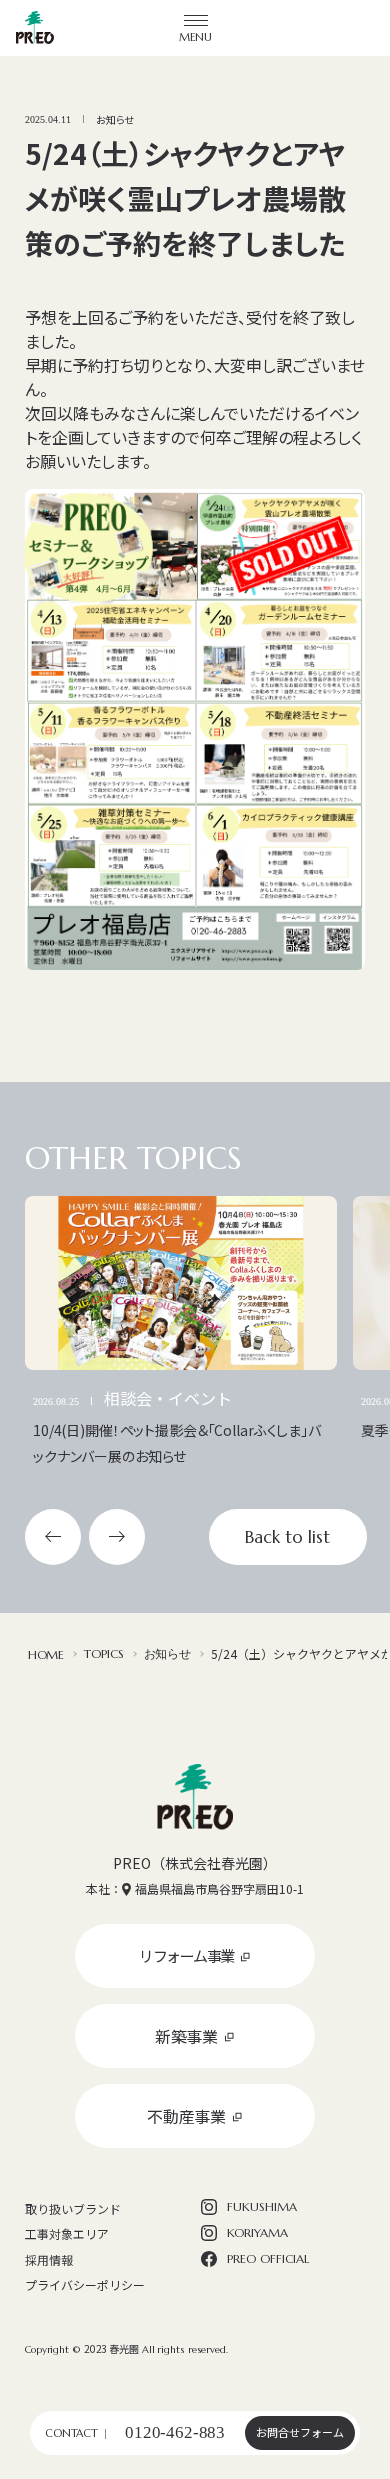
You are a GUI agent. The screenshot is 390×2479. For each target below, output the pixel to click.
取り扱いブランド (73, 2208)
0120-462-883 (175, 2432)
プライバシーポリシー (85, 2284)
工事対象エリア (67, 2233)
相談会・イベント (168, 1398)
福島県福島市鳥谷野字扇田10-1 (219, 1888)
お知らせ (115, 119)
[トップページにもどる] (195, 1797)
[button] (53, 1537)
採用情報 (49, 2259)
